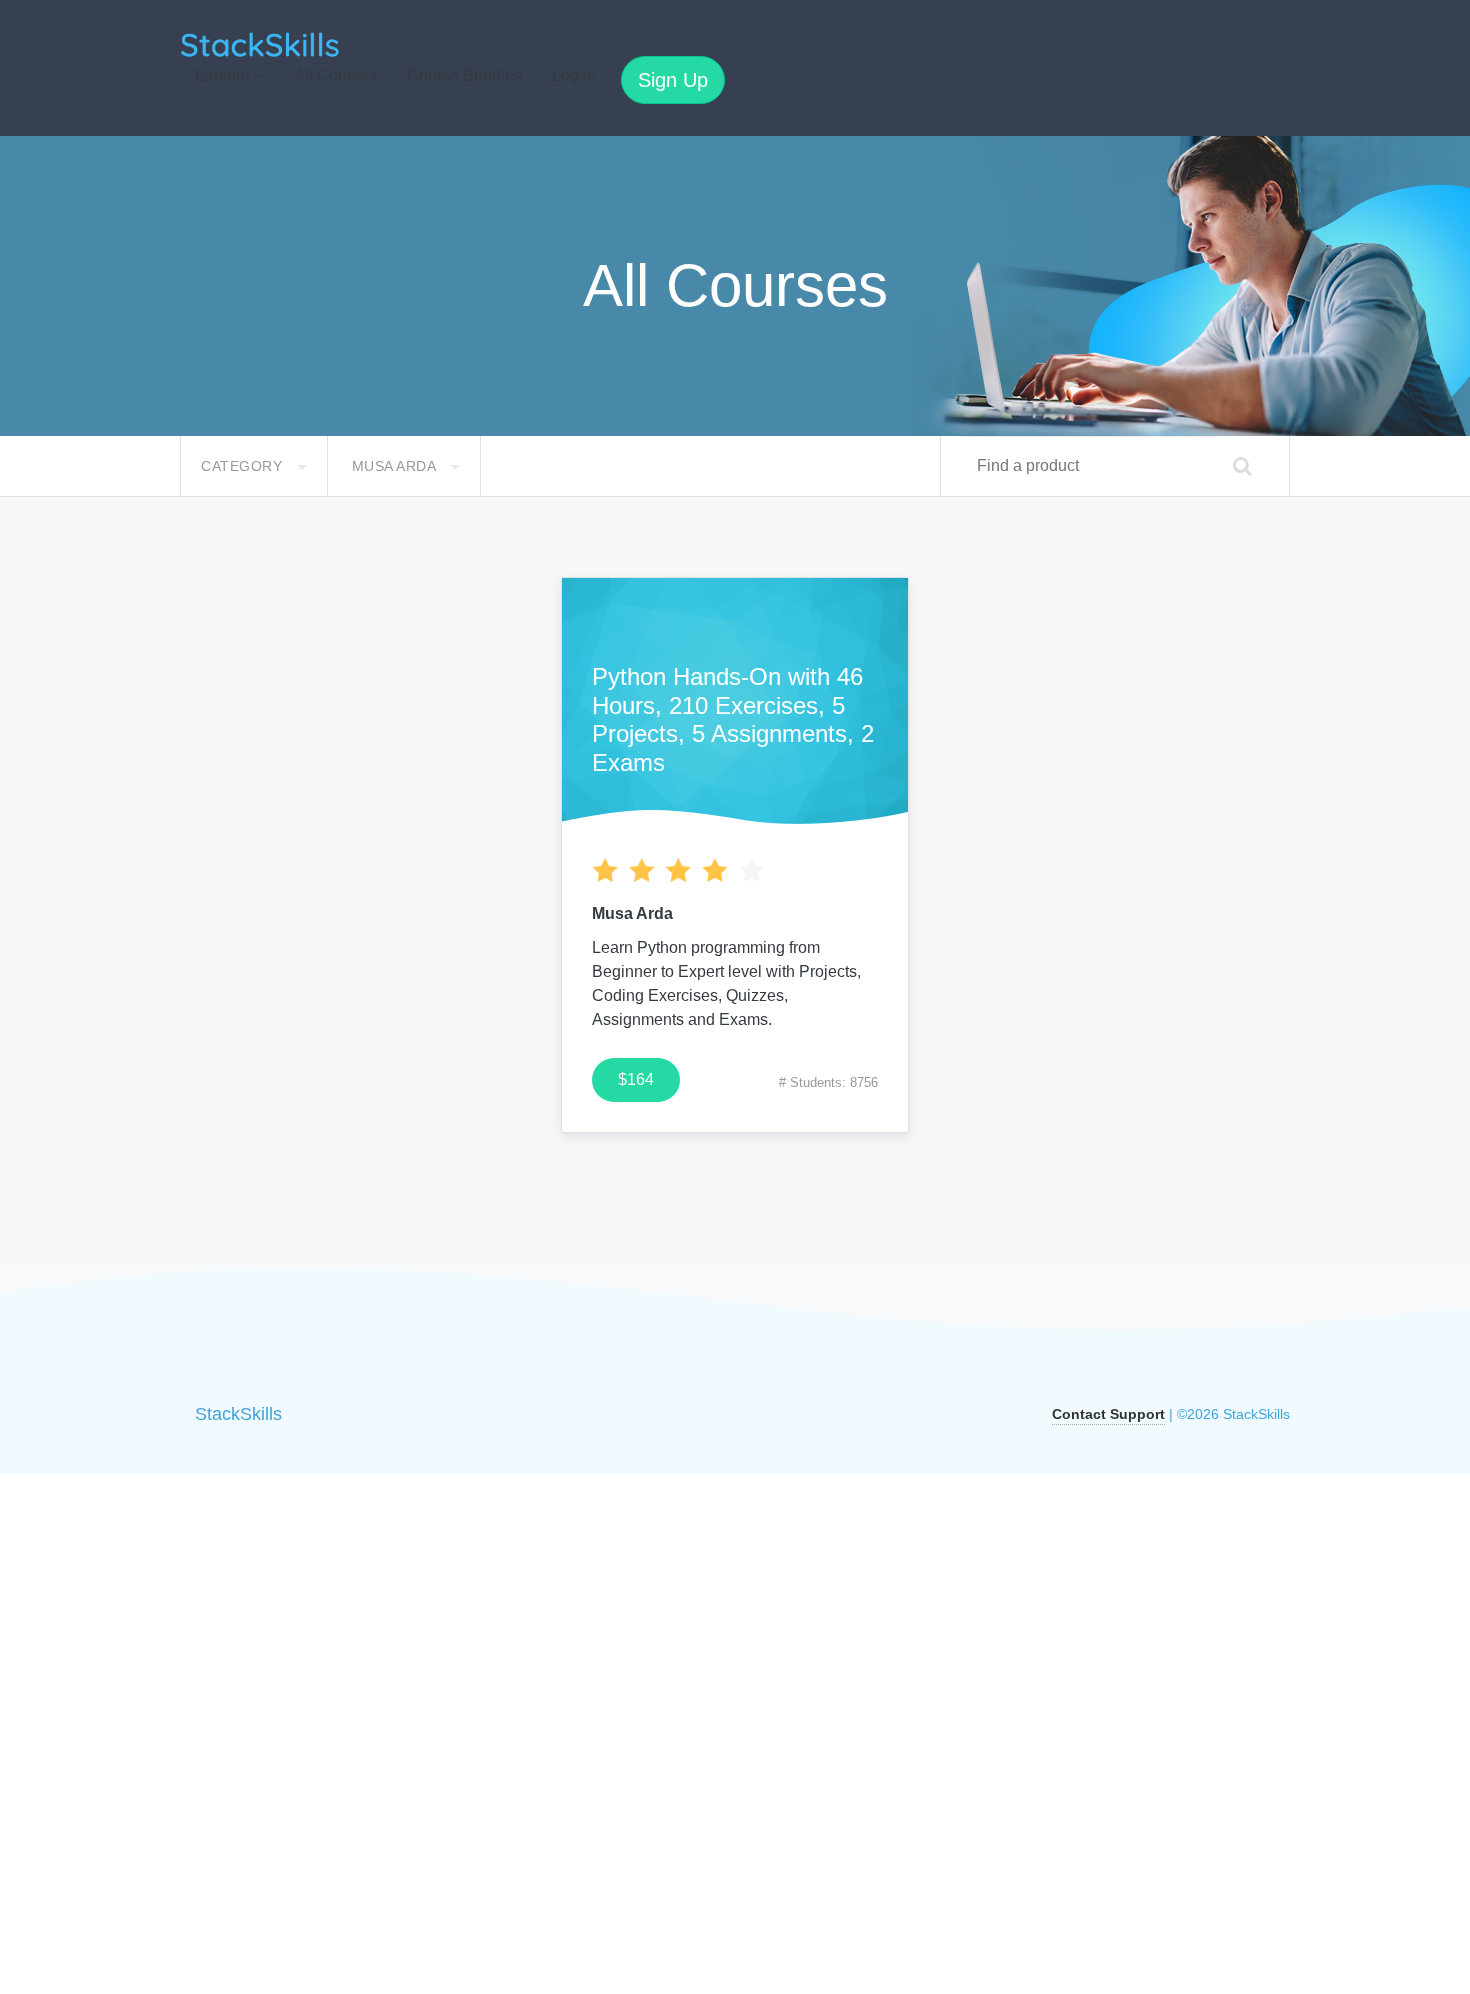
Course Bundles (464, 75)
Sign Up (673, 80)
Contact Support (1108, 1414)
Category (244, 466)
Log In (574, 75)
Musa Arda (396, 466)
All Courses (335, 75)
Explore (224, 75)
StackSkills (238, 1414)
